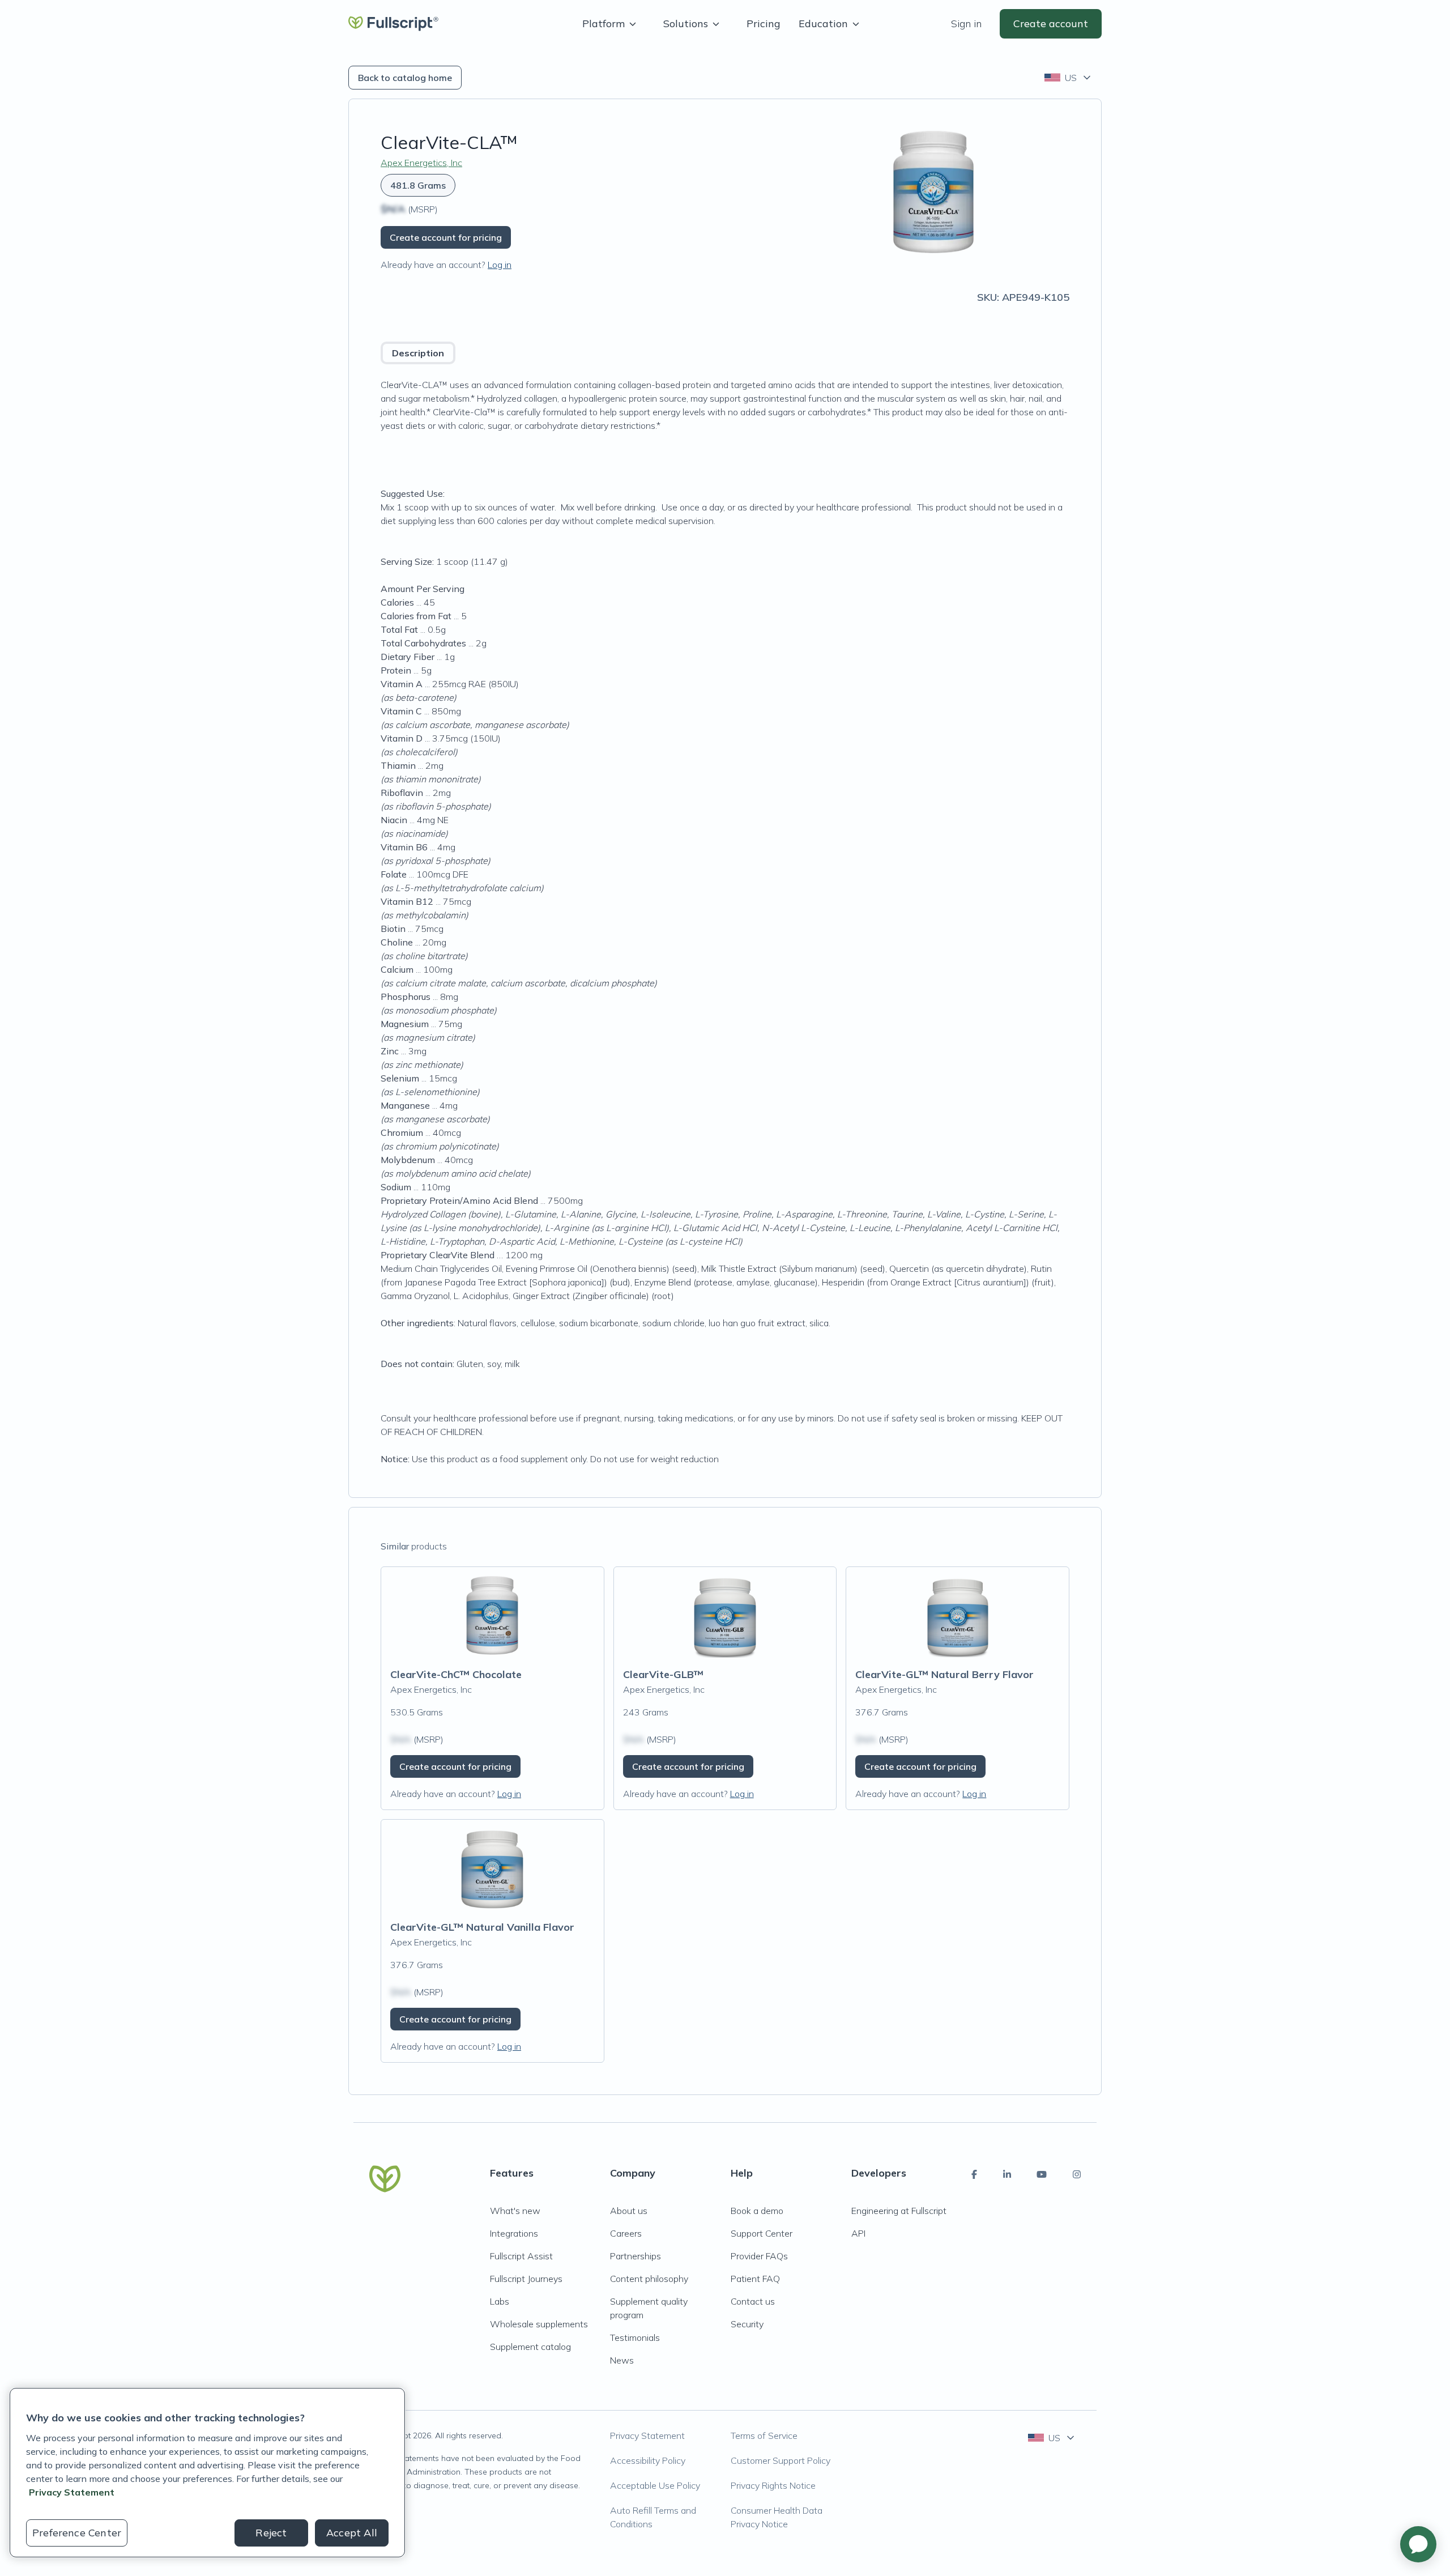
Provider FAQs (759, 2256)
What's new (515, 2211)
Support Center (762, 2233)
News (622, 2360)
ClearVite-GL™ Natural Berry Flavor (944, 1674)
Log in (500, 265)
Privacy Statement (647, 2436)
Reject (271, 2533)
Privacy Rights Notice (773, 2485)
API (858, 2233)
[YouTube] (1042, 2174)
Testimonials (635, 2337)
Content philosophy (649, 2279)
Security (747, 2324)
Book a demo (757, 2211)
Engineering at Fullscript (899, 2211)
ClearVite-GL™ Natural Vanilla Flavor (482, 1927)
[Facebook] (974, 2174)
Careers (626, 2233)
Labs (500, 2301)
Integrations (514, 2233)
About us (629, 2211)
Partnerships (636, 2256)
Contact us (753, 2301)
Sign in (966, 24)
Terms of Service (764, 2436)
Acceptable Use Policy (655, 2485)
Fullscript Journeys (526, 2279)
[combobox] (1069, 78)
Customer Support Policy (781, 2460)
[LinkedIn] (1007, 2174)
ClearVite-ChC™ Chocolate (456, 1674)
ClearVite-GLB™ (663, 1674)
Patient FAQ (755, 2279)
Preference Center (77, 2533)
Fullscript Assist (521, 2256)
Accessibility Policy (648, 2460)
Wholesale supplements (539, 2324)
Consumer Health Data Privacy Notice (777, 2517)
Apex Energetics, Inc (421, 163)
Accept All (352, 2533)
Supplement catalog (530, 2347)
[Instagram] (1077, 2174)
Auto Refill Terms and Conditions (653, 2517)
